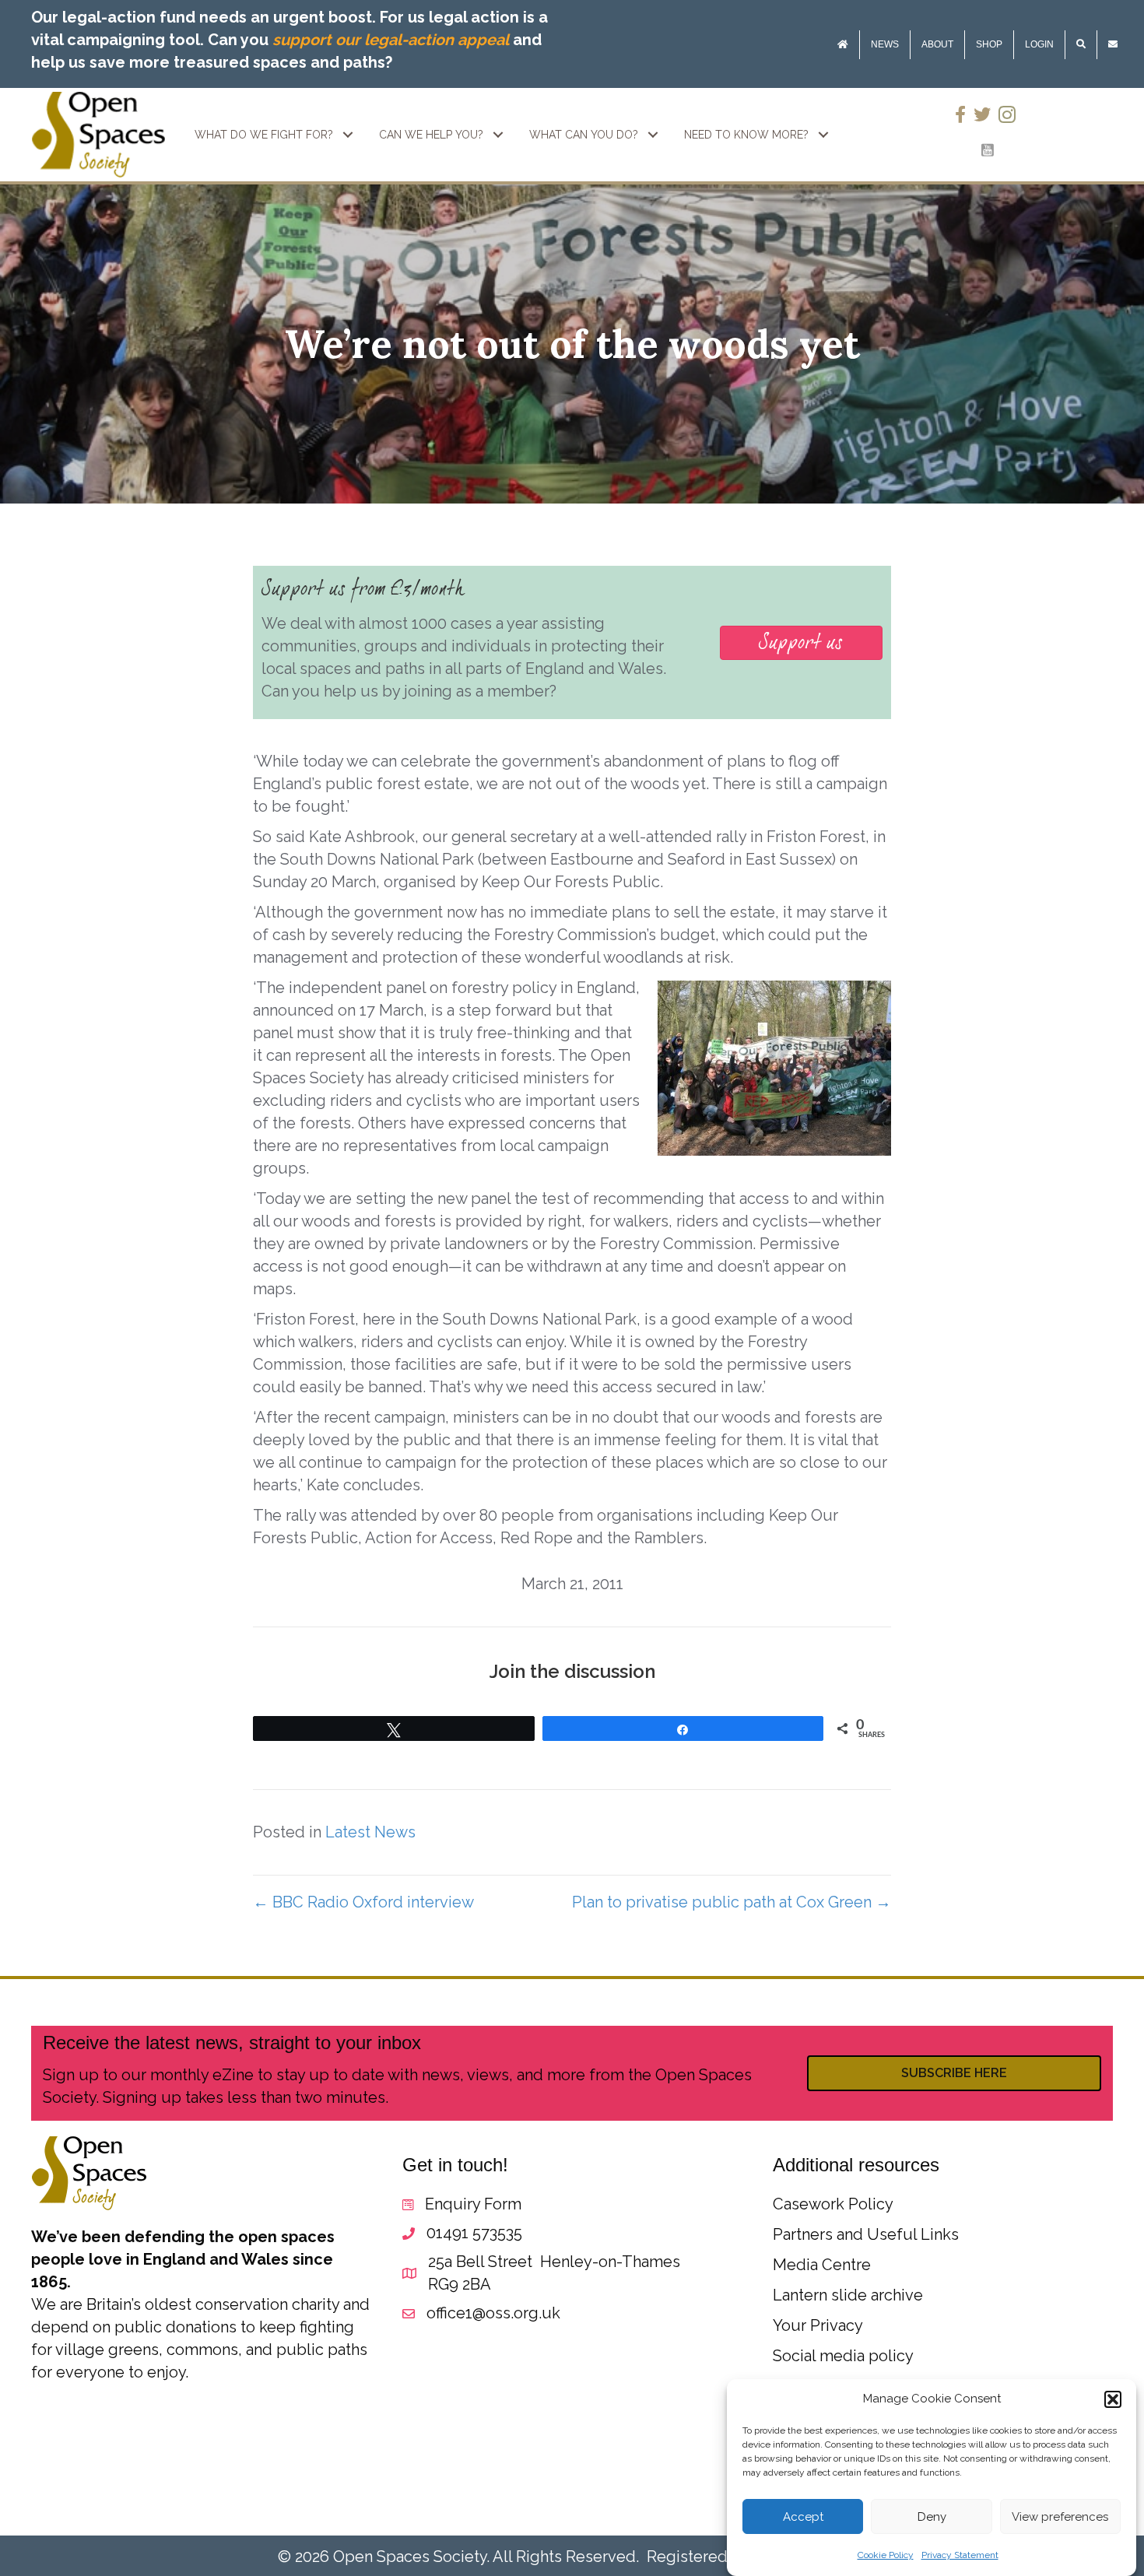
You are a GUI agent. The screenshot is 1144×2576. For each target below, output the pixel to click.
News (885, 44)
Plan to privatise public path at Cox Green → (732, 1902)
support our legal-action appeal (391, 40)
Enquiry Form (473, 2204)
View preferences (1060, 2517)
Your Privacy (818, 2325)
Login (1039, 44)
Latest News (370, 1832)
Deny (932, 2517)
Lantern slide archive (848, 2295)
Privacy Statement (960, 2555)
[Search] (1081, 45)
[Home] (843, 45)
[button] (1113, 2399)
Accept (803, 2517)
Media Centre (822, 2265)
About (937, 44)
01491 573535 (474, 2233)
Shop (989, 44)
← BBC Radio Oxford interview (363, 1902)
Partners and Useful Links (866, 2234)
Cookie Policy (886, 2555)
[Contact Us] (1113, 45)
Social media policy (843, 2356)
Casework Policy (833, 2204)
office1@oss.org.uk (493, 2313)
